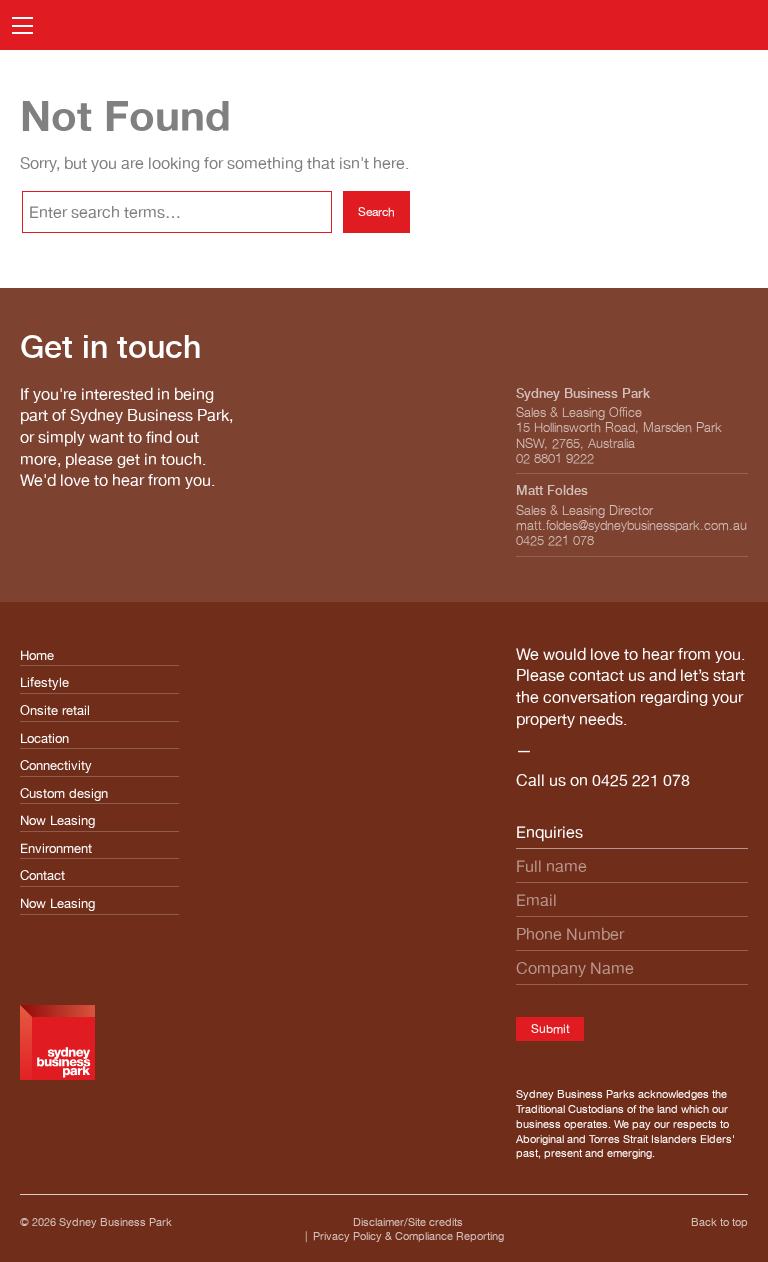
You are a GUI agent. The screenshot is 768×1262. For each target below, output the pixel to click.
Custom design (64, 793)
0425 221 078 (641, 780)
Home (37, 655)
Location (44, 738)
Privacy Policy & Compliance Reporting (408, 1236)
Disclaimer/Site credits (408, 1222)
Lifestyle (44, 682)
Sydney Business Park (115, 1222)
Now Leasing (57, 820)
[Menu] (22, 25)
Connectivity (56, 765)
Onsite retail (55, 710)
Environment (56, 848)
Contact (42, 875)
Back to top (719, 1222)
